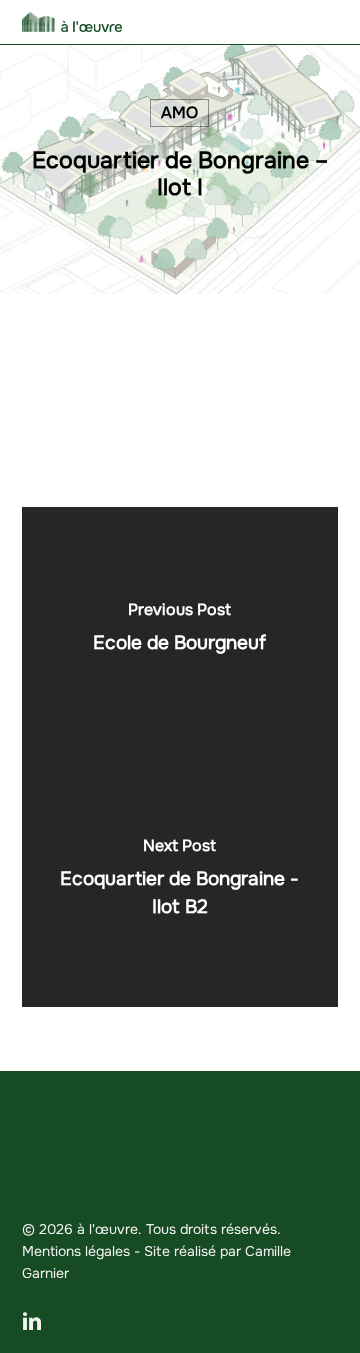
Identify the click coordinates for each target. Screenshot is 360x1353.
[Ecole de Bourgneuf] (180, 632)
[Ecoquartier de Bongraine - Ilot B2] (180, 882)
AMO (179, 112)
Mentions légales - (81, 1251)
